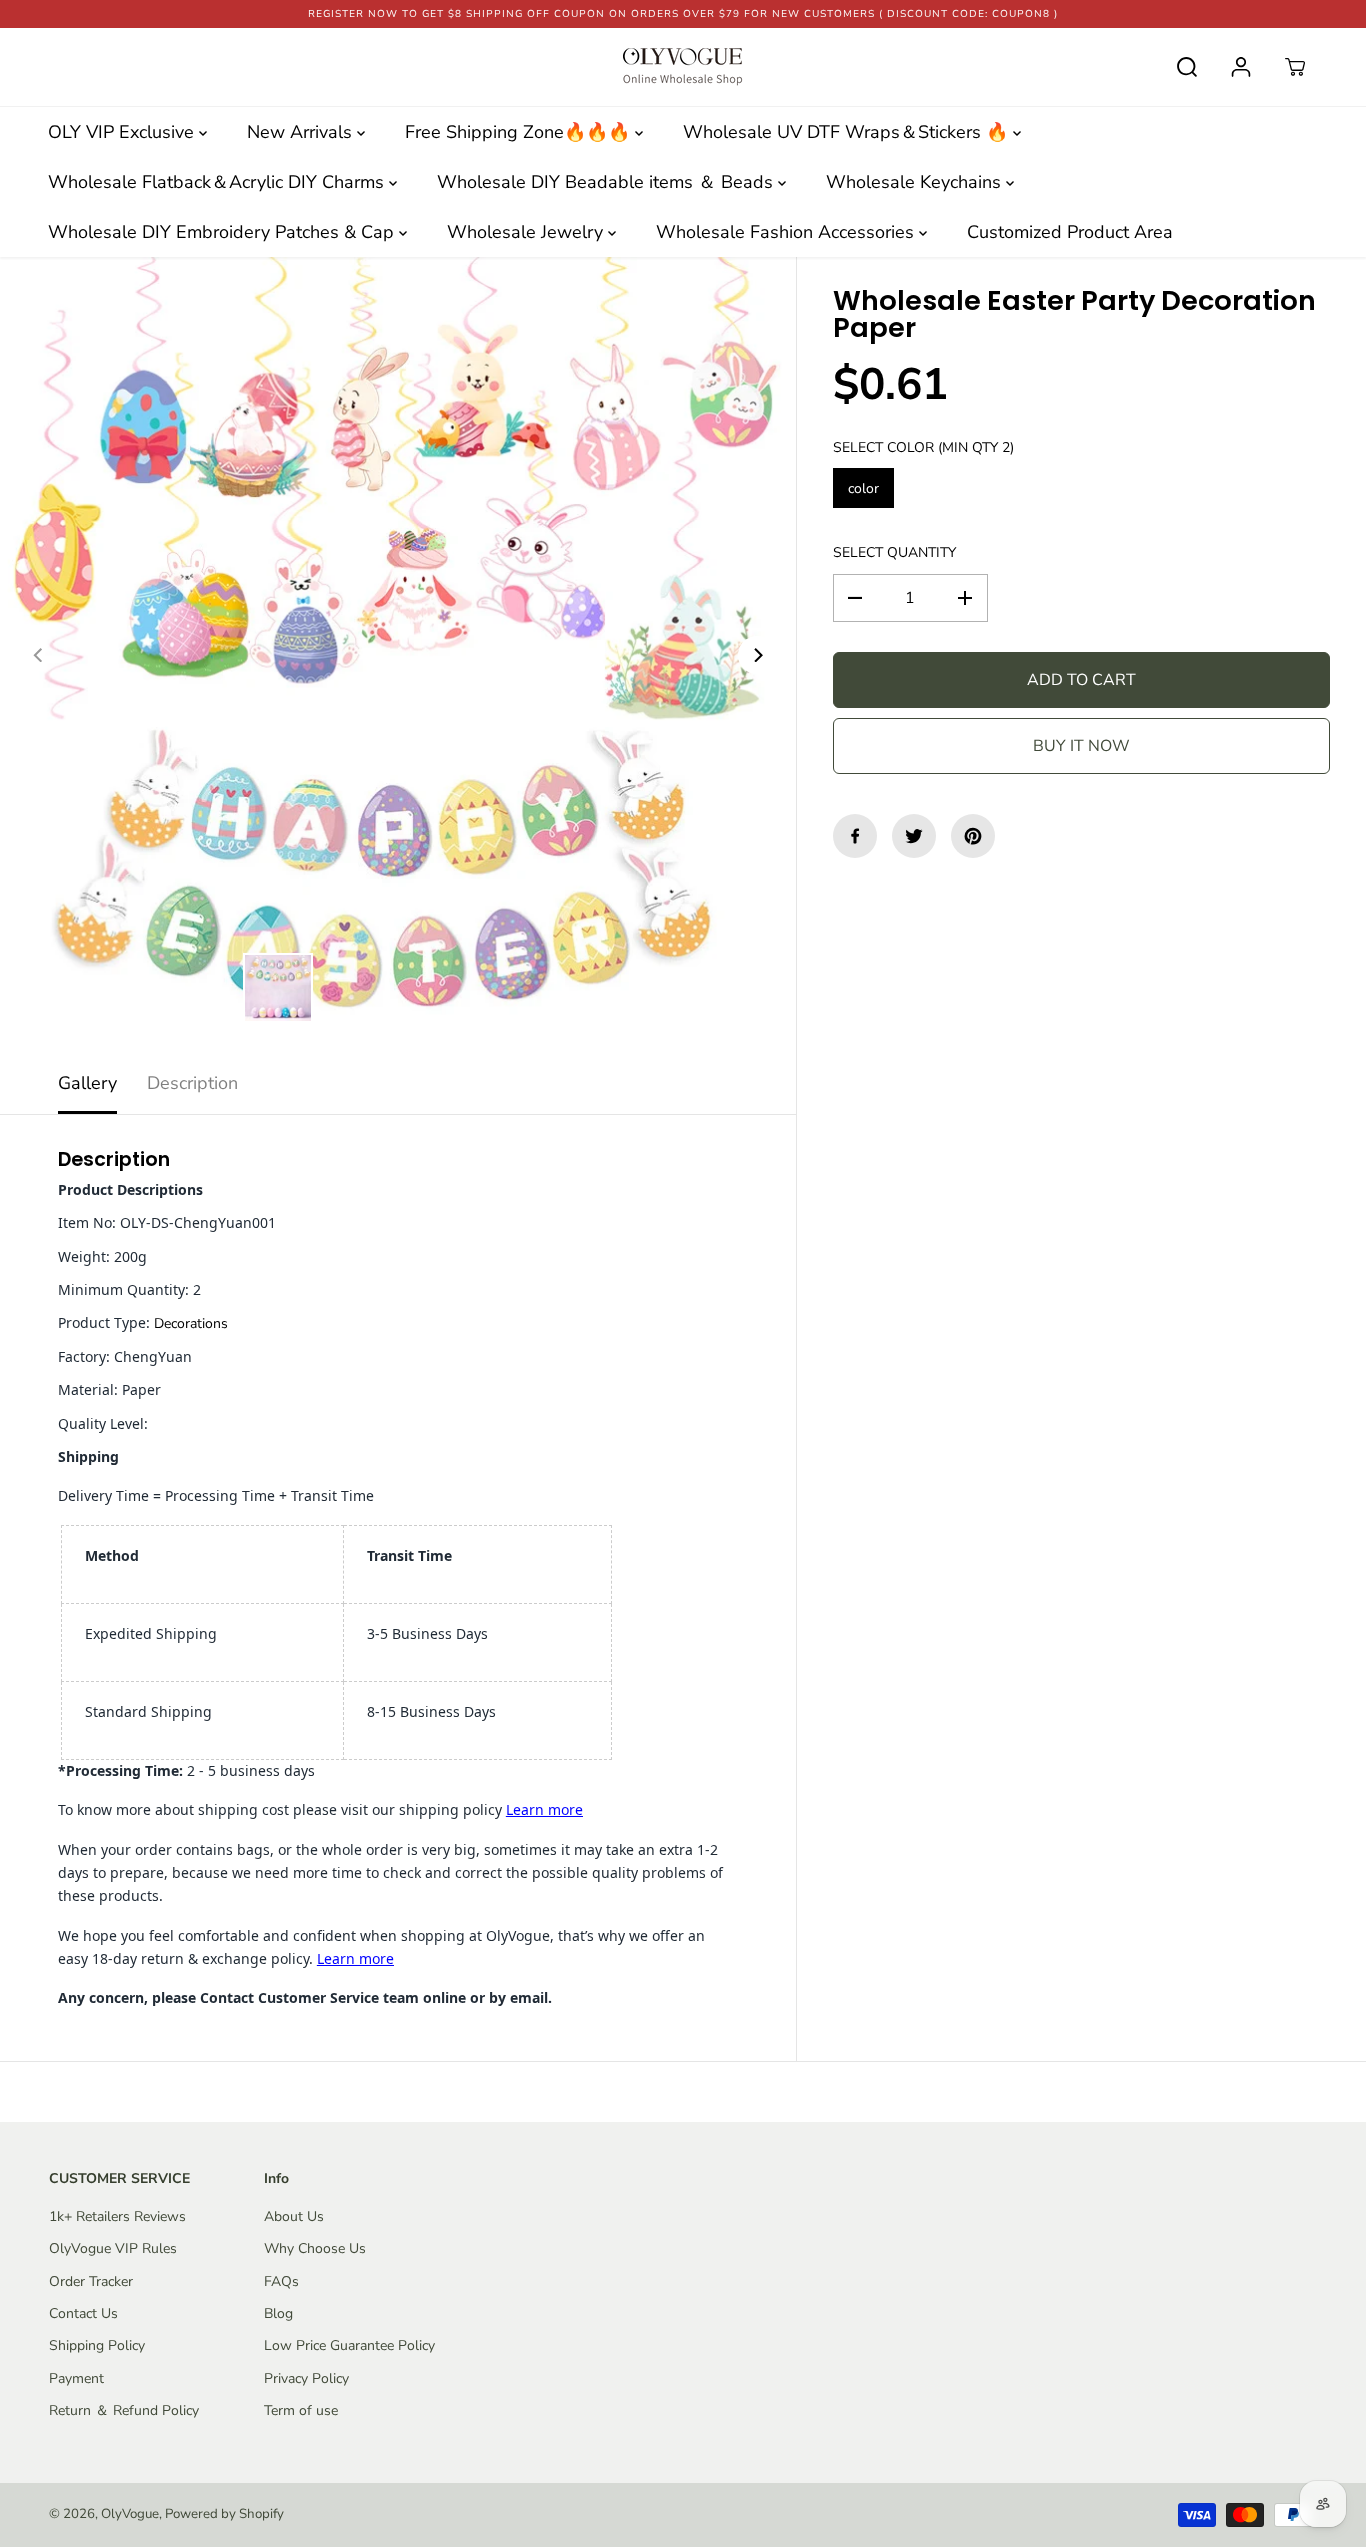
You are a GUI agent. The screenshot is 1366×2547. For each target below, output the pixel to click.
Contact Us (83, 2313)
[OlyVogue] (683, 67)
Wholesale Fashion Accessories (787, 232)
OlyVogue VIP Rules (113, 2248)
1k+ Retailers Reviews (117, 2216)
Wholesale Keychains (916, 182)
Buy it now (1081, 746)
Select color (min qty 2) (923, 447)
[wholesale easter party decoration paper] (398, 655)
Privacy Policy (306, 2378)
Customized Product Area (1070, 232)
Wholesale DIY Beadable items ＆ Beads (607, 182)
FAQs (281, 2281)
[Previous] (39, 655)
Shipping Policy (97, 2345)
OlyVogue (130, 2514)
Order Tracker (91, 2281)
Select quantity (894, 552)
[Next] (757, 655)
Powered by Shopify (224, 2514)
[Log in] (1241, 67)
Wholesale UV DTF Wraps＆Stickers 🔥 (848, 132)
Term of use (301, 2410)
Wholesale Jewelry (527, 232)
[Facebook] (855, 836)
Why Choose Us (315, 2248)
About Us (294, 2216)
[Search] (1187, 67)
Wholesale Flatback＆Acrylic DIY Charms (218, 182)
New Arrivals (302, 132)
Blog (278, 2313)
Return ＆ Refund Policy (124, 2410)
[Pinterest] (973, 836)
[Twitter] (914, 836)
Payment (76, 2378)
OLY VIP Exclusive (123, 132)
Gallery (87, 1083)
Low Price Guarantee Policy (349, 2345)
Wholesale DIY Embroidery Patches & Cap (223, 232)
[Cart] (1295, 67)
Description (192, 1083)
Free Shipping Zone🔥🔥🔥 (520, 132)
